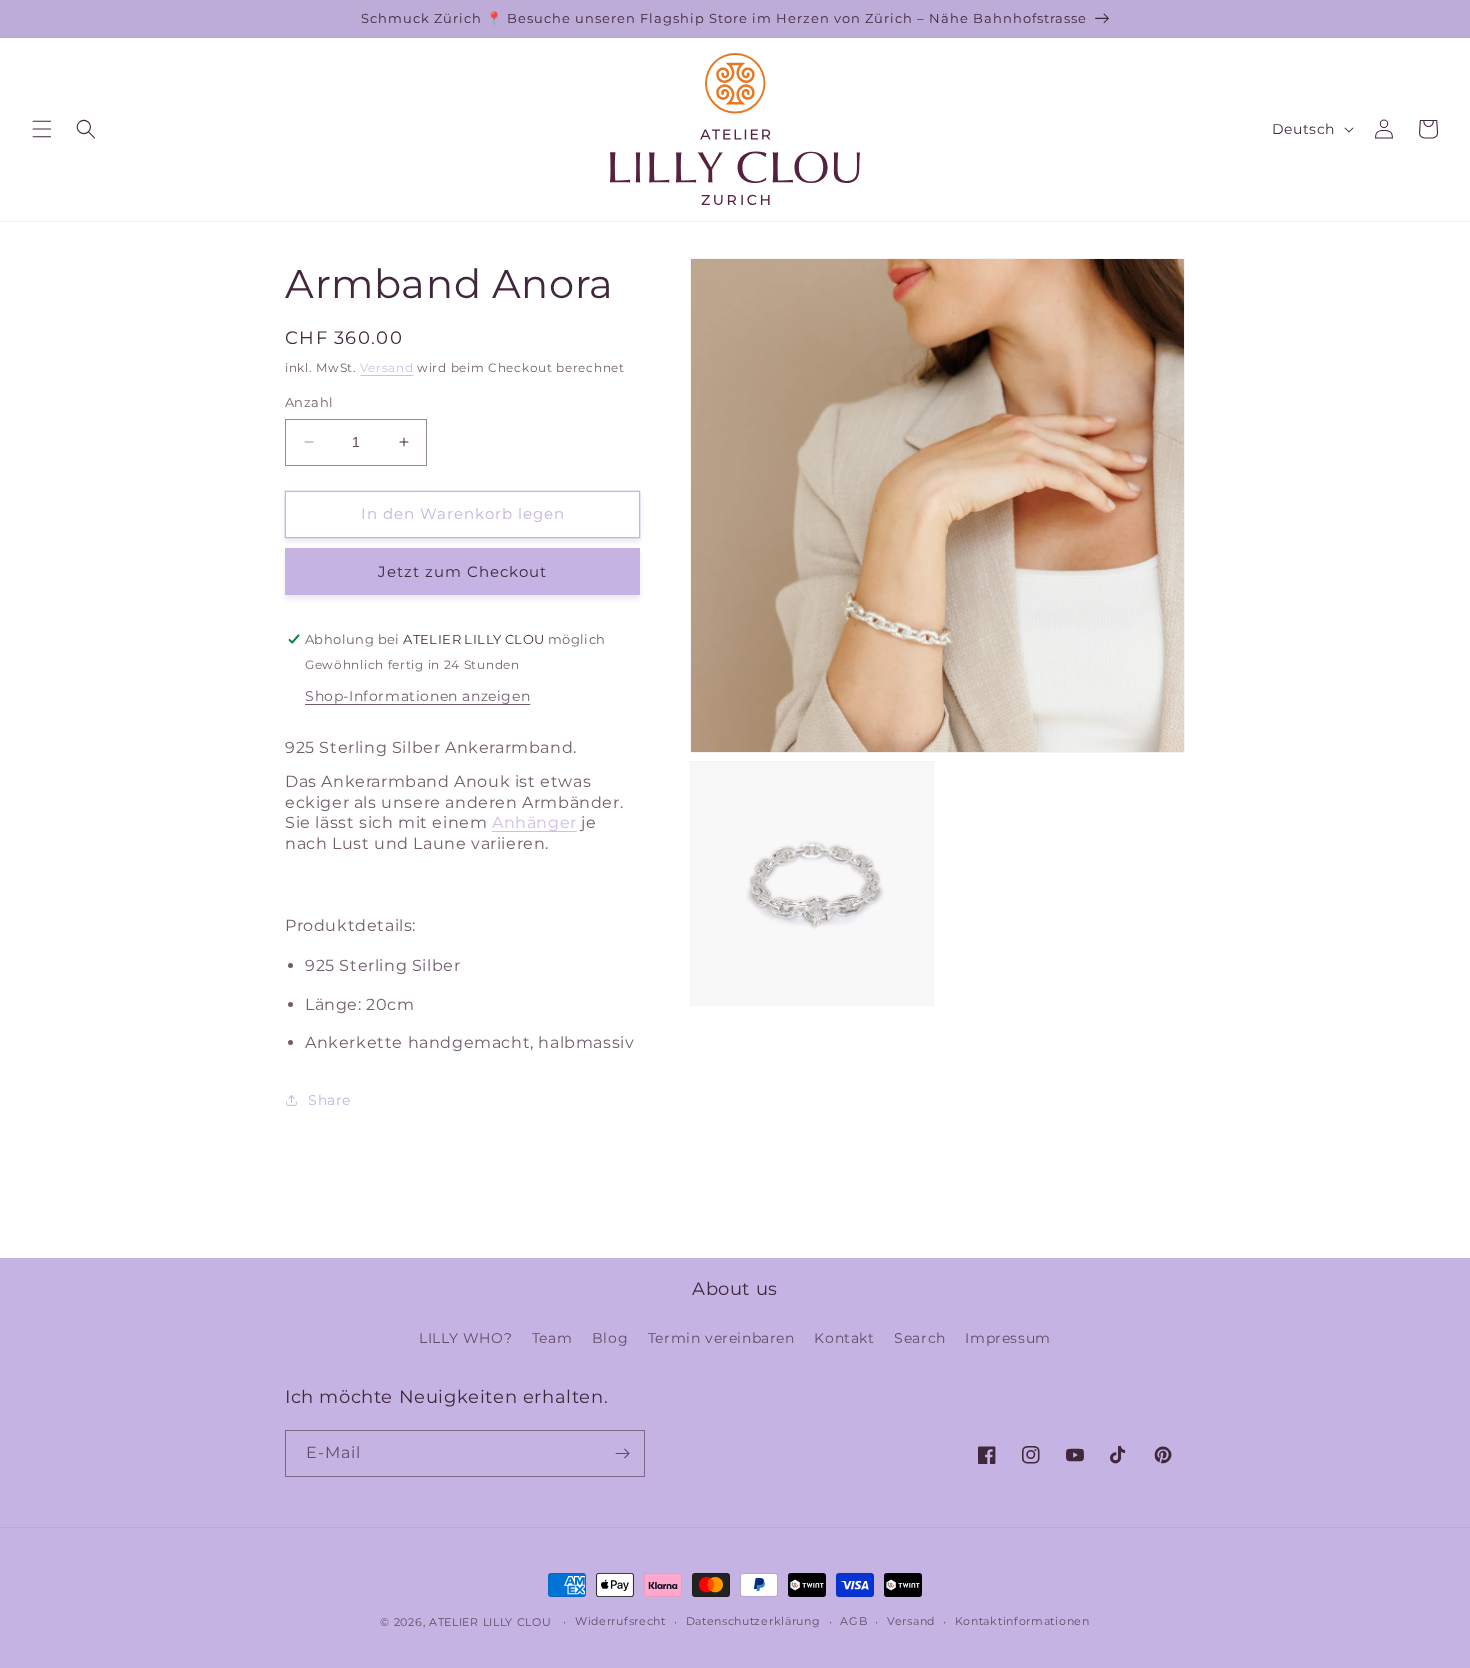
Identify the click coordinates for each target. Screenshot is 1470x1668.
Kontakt (844, 1338)
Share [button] (329, 1100)
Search (920, 1338)
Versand (386, 367)
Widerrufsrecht (620, 1621)
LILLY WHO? (465, 1338)
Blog (610, 1338)
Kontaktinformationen (1022, 1621)
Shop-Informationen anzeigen (417, 696)
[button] (42, 129)
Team (552, 1338)
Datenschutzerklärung (753, 1621)
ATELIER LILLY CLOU (490, 1622)
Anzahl (309, 402)
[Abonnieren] (622, 1453)
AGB (853, 1621)
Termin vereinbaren (721, 1338)
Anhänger (534, 822)
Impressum (1007, 1338)
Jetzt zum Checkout (462, 571)
